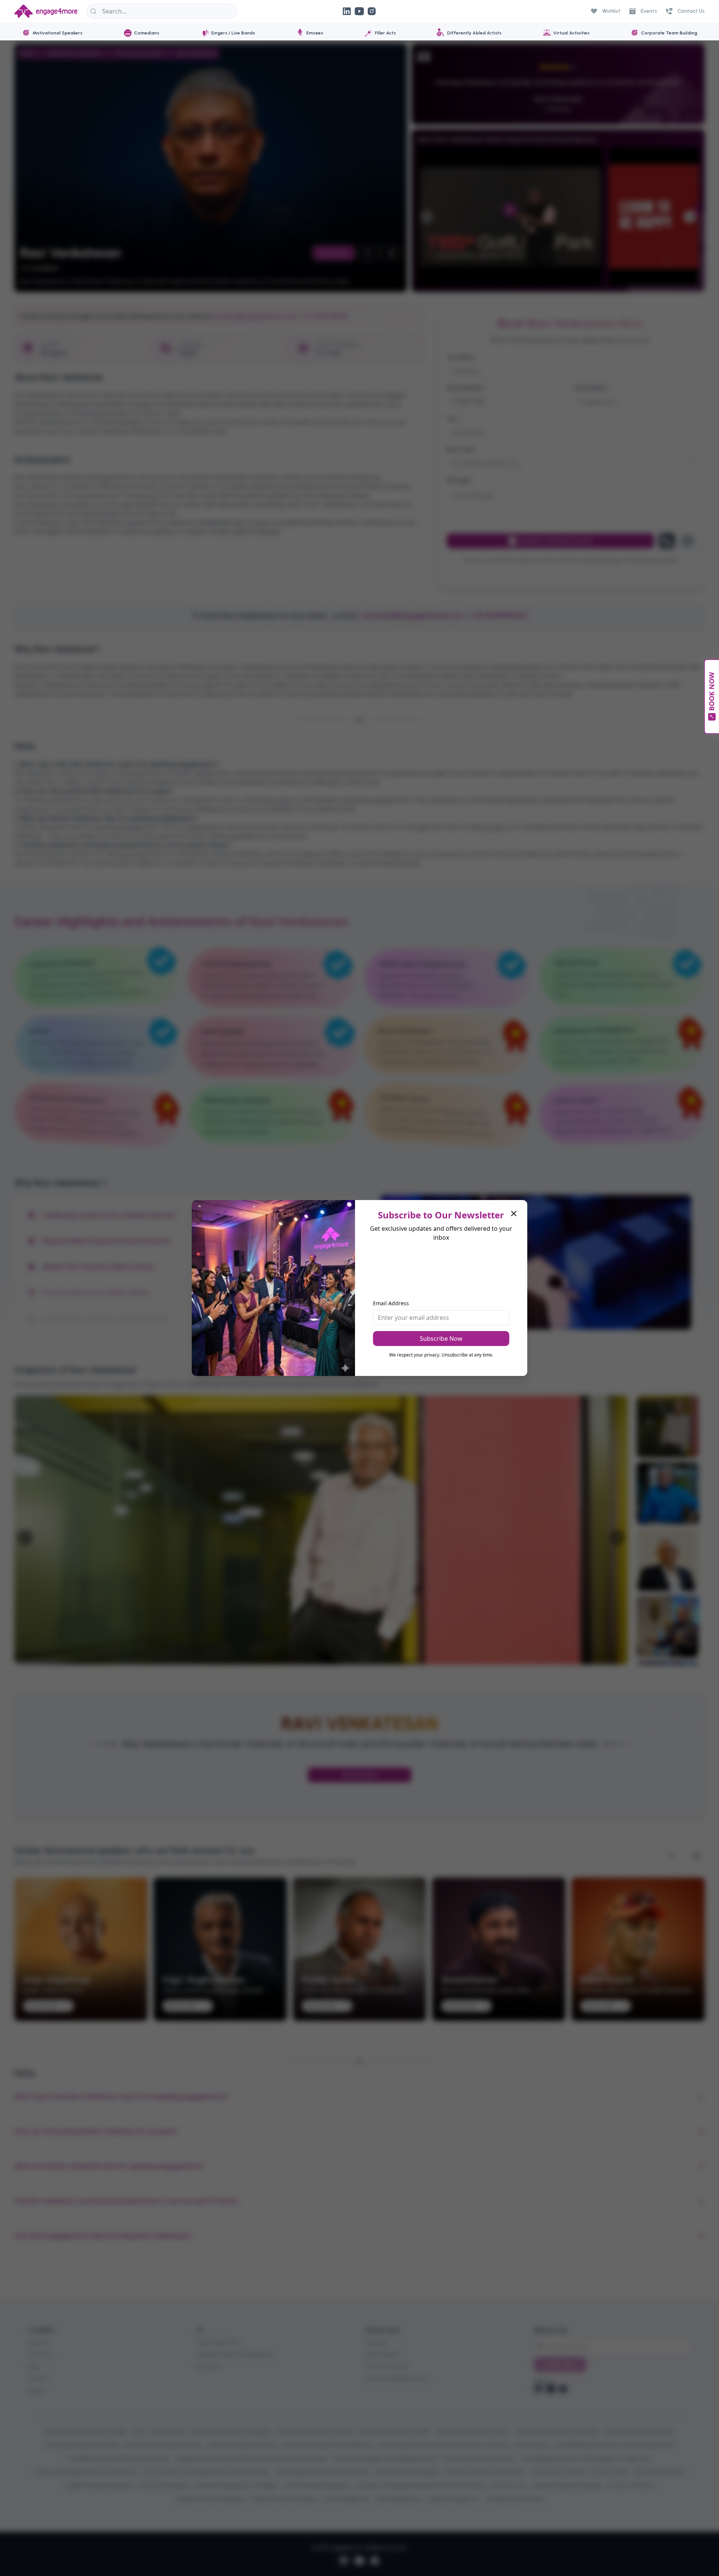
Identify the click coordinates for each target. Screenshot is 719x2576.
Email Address (391, 1303)
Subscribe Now (441, 1339)
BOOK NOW (712, 692)
